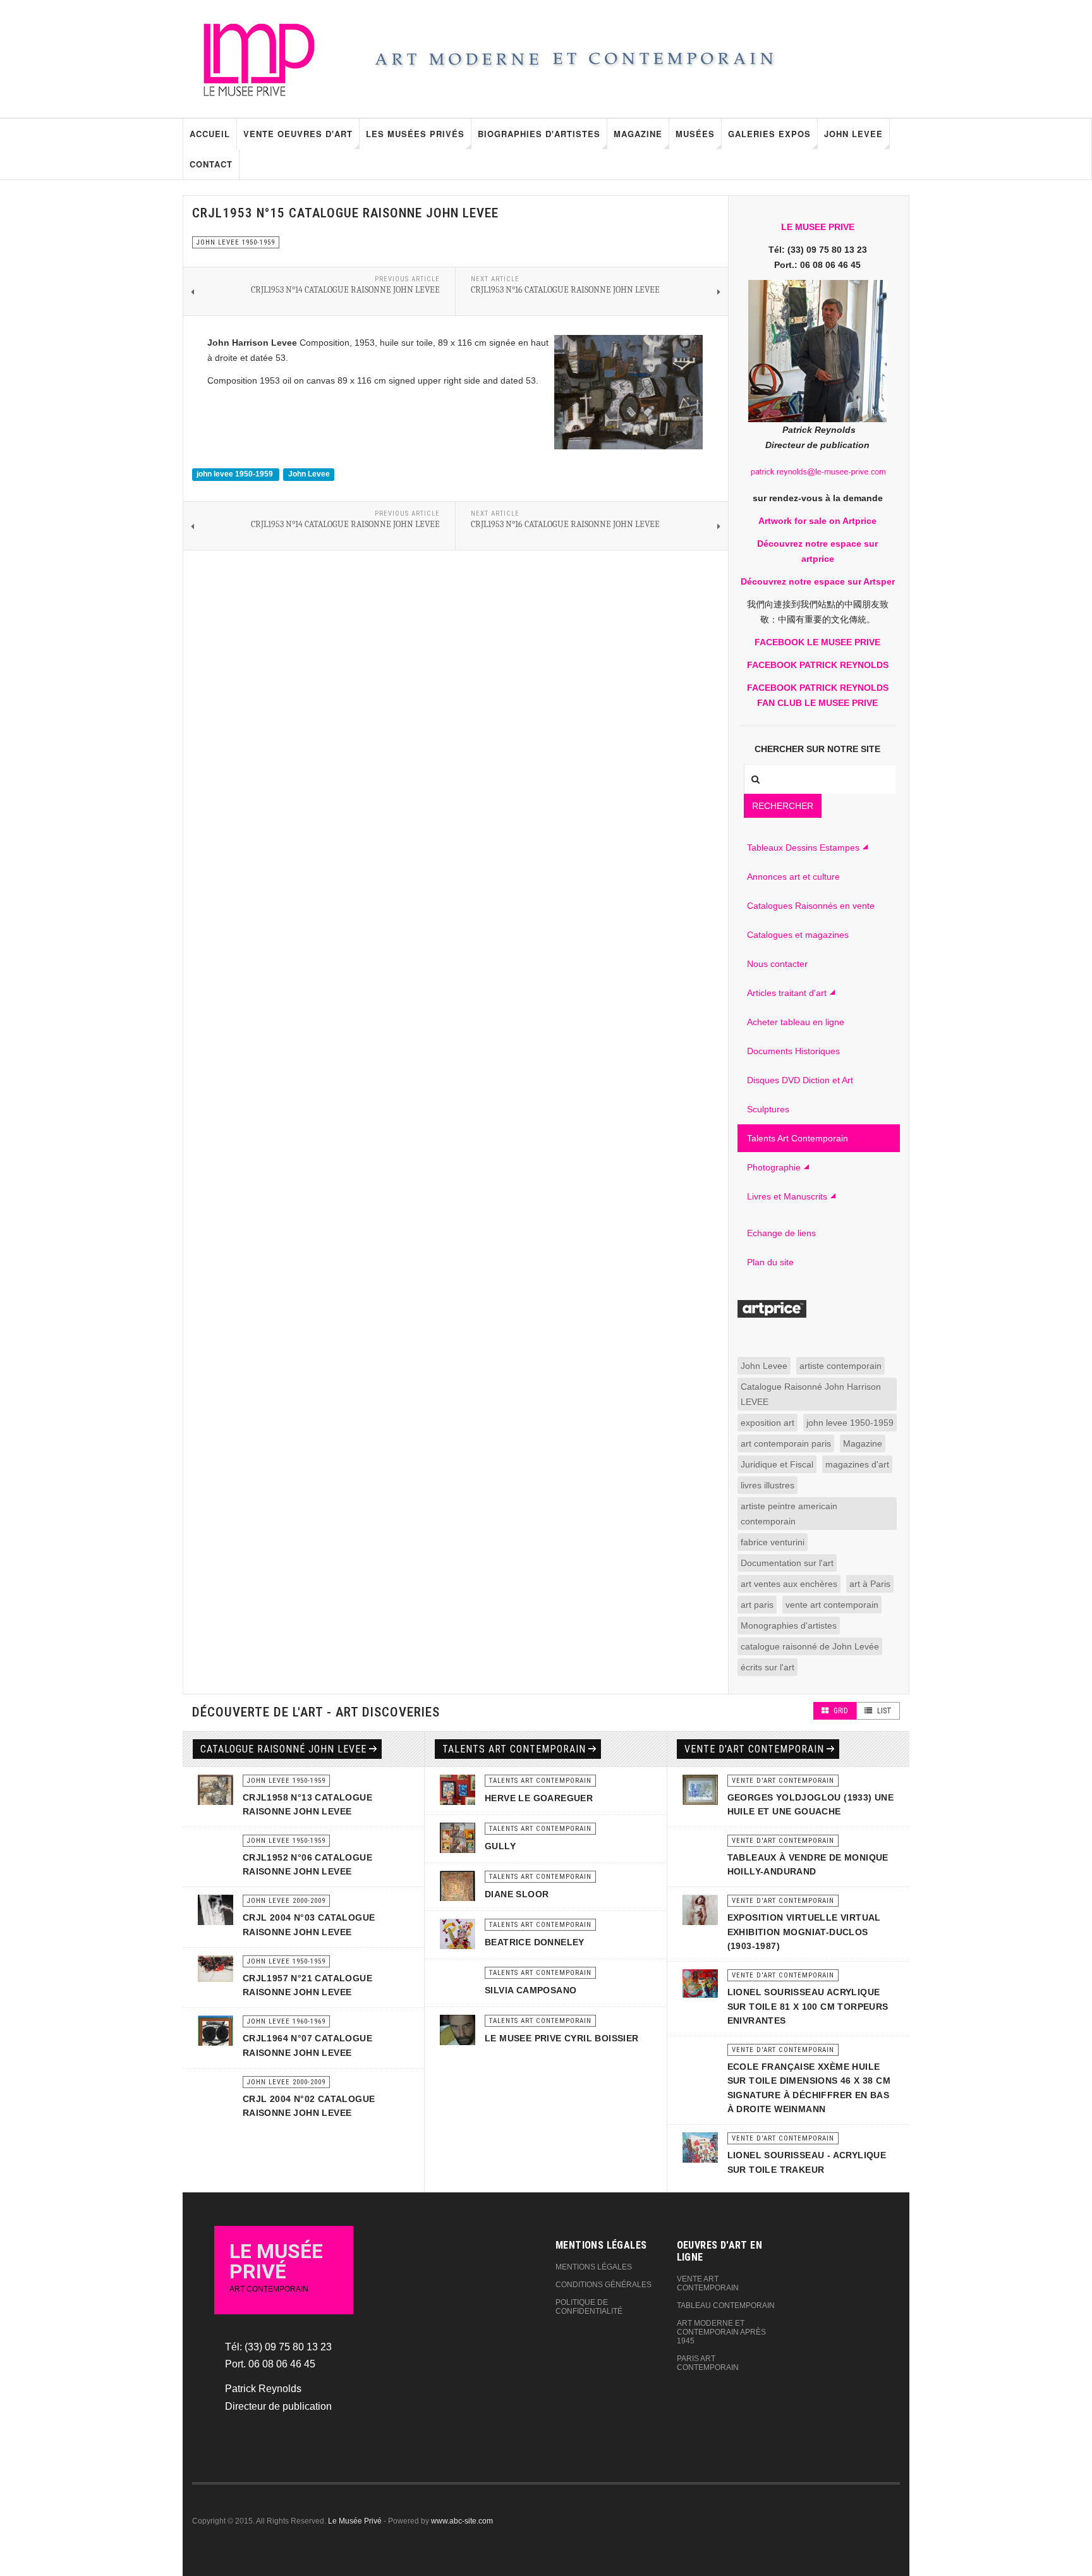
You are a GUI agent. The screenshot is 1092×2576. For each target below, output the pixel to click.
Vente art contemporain (708, 2283)
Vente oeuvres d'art (298, 134)
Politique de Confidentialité (589, 2307)
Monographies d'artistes (789, 1625)
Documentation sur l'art (787, 1563)
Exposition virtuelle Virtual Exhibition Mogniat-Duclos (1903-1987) (804, 1932)
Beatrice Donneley (535, 1942)
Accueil (210, 134)
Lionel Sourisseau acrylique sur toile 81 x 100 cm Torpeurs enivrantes (808, 2006)
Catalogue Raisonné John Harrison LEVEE (811, 1394)
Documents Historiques (793, 1051)
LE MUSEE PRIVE (818, 227)
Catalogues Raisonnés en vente (811, 906)
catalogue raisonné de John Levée (810, 1646)
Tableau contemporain (726, 2306)
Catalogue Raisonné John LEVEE (283, 1749)
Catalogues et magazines (798, 935)
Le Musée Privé (355, 2521)
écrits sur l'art (767, 1667)
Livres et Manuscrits (787, 1196)
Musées (695, 134)
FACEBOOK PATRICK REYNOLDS (818, 665)
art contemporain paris (786, 1443)
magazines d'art (857, 1464)
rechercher (783, 806)
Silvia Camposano (531, 1990)
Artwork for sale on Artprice (817, 521)
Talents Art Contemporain (798, 1138)
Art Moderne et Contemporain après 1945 (721, 2332)
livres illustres (767, 1485)
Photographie (774, 1167)
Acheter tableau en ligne (796, 1022)
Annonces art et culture (793, 877)
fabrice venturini (773, 1542)
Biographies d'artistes (539, 134)
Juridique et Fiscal (777, 1464)
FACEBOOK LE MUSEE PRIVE (817, 642)
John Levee (853, 134)
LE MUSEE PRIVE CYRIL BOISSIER (562, 2038)
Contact (211, 164)
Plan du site (770, 1262)
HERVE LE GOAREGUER (539, 1798)
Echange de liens (781, 1233)
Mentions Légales (594, 2267)
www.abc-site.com (462, 2521)
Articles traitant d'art (787, 993)
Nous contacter (777, 964)
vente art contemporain (832, 1605)
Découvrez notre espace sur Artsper (818, 581)
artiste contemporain (840, 1366)
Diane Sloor (517, 1894)
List (883, 1711)
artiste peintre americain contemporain (789, 1514)
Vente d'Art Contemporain (754, 1749)
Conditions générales (604, 2285)
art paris (757, 1605)
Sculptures (768, 1109)
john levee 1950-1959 (236, 474)
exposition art (767, 1423)
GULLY (500, 1846)
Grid (840, 1711)
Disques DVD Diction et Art (800, 1080)
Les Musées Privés (415, 134)
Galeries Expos (769, 134)
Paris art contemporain (708, 2363)
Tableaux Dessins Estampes (803, 848)
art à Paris (870, 1584)
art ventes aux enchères (789, 1584)
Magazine (638, 134)
